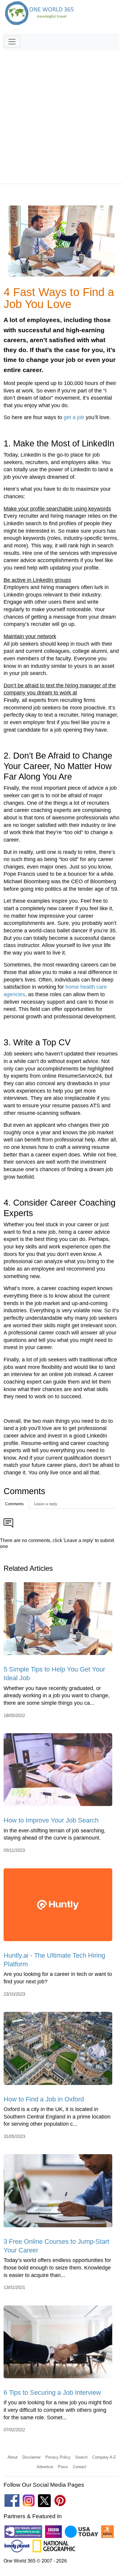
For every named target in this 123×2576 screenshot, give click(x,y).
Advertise (45, 2467)
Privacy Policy (58, 2457)
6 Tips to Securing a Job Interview (52, 2392)
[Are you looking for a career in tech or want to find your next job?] (58, 1907)
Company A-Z (104, 2457)
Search (81, 2457)
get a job (74, 417)
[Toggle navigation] (12, 42)
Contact (80, 2467)
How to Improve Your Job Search (51, 1820)
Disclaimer (31, 2457)
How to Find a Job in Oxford (44, 2099)
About (13, 2457)
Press (63, 2467)
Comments (14, 1504)
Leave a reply (46, 1504)
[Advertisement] (61, 114)
